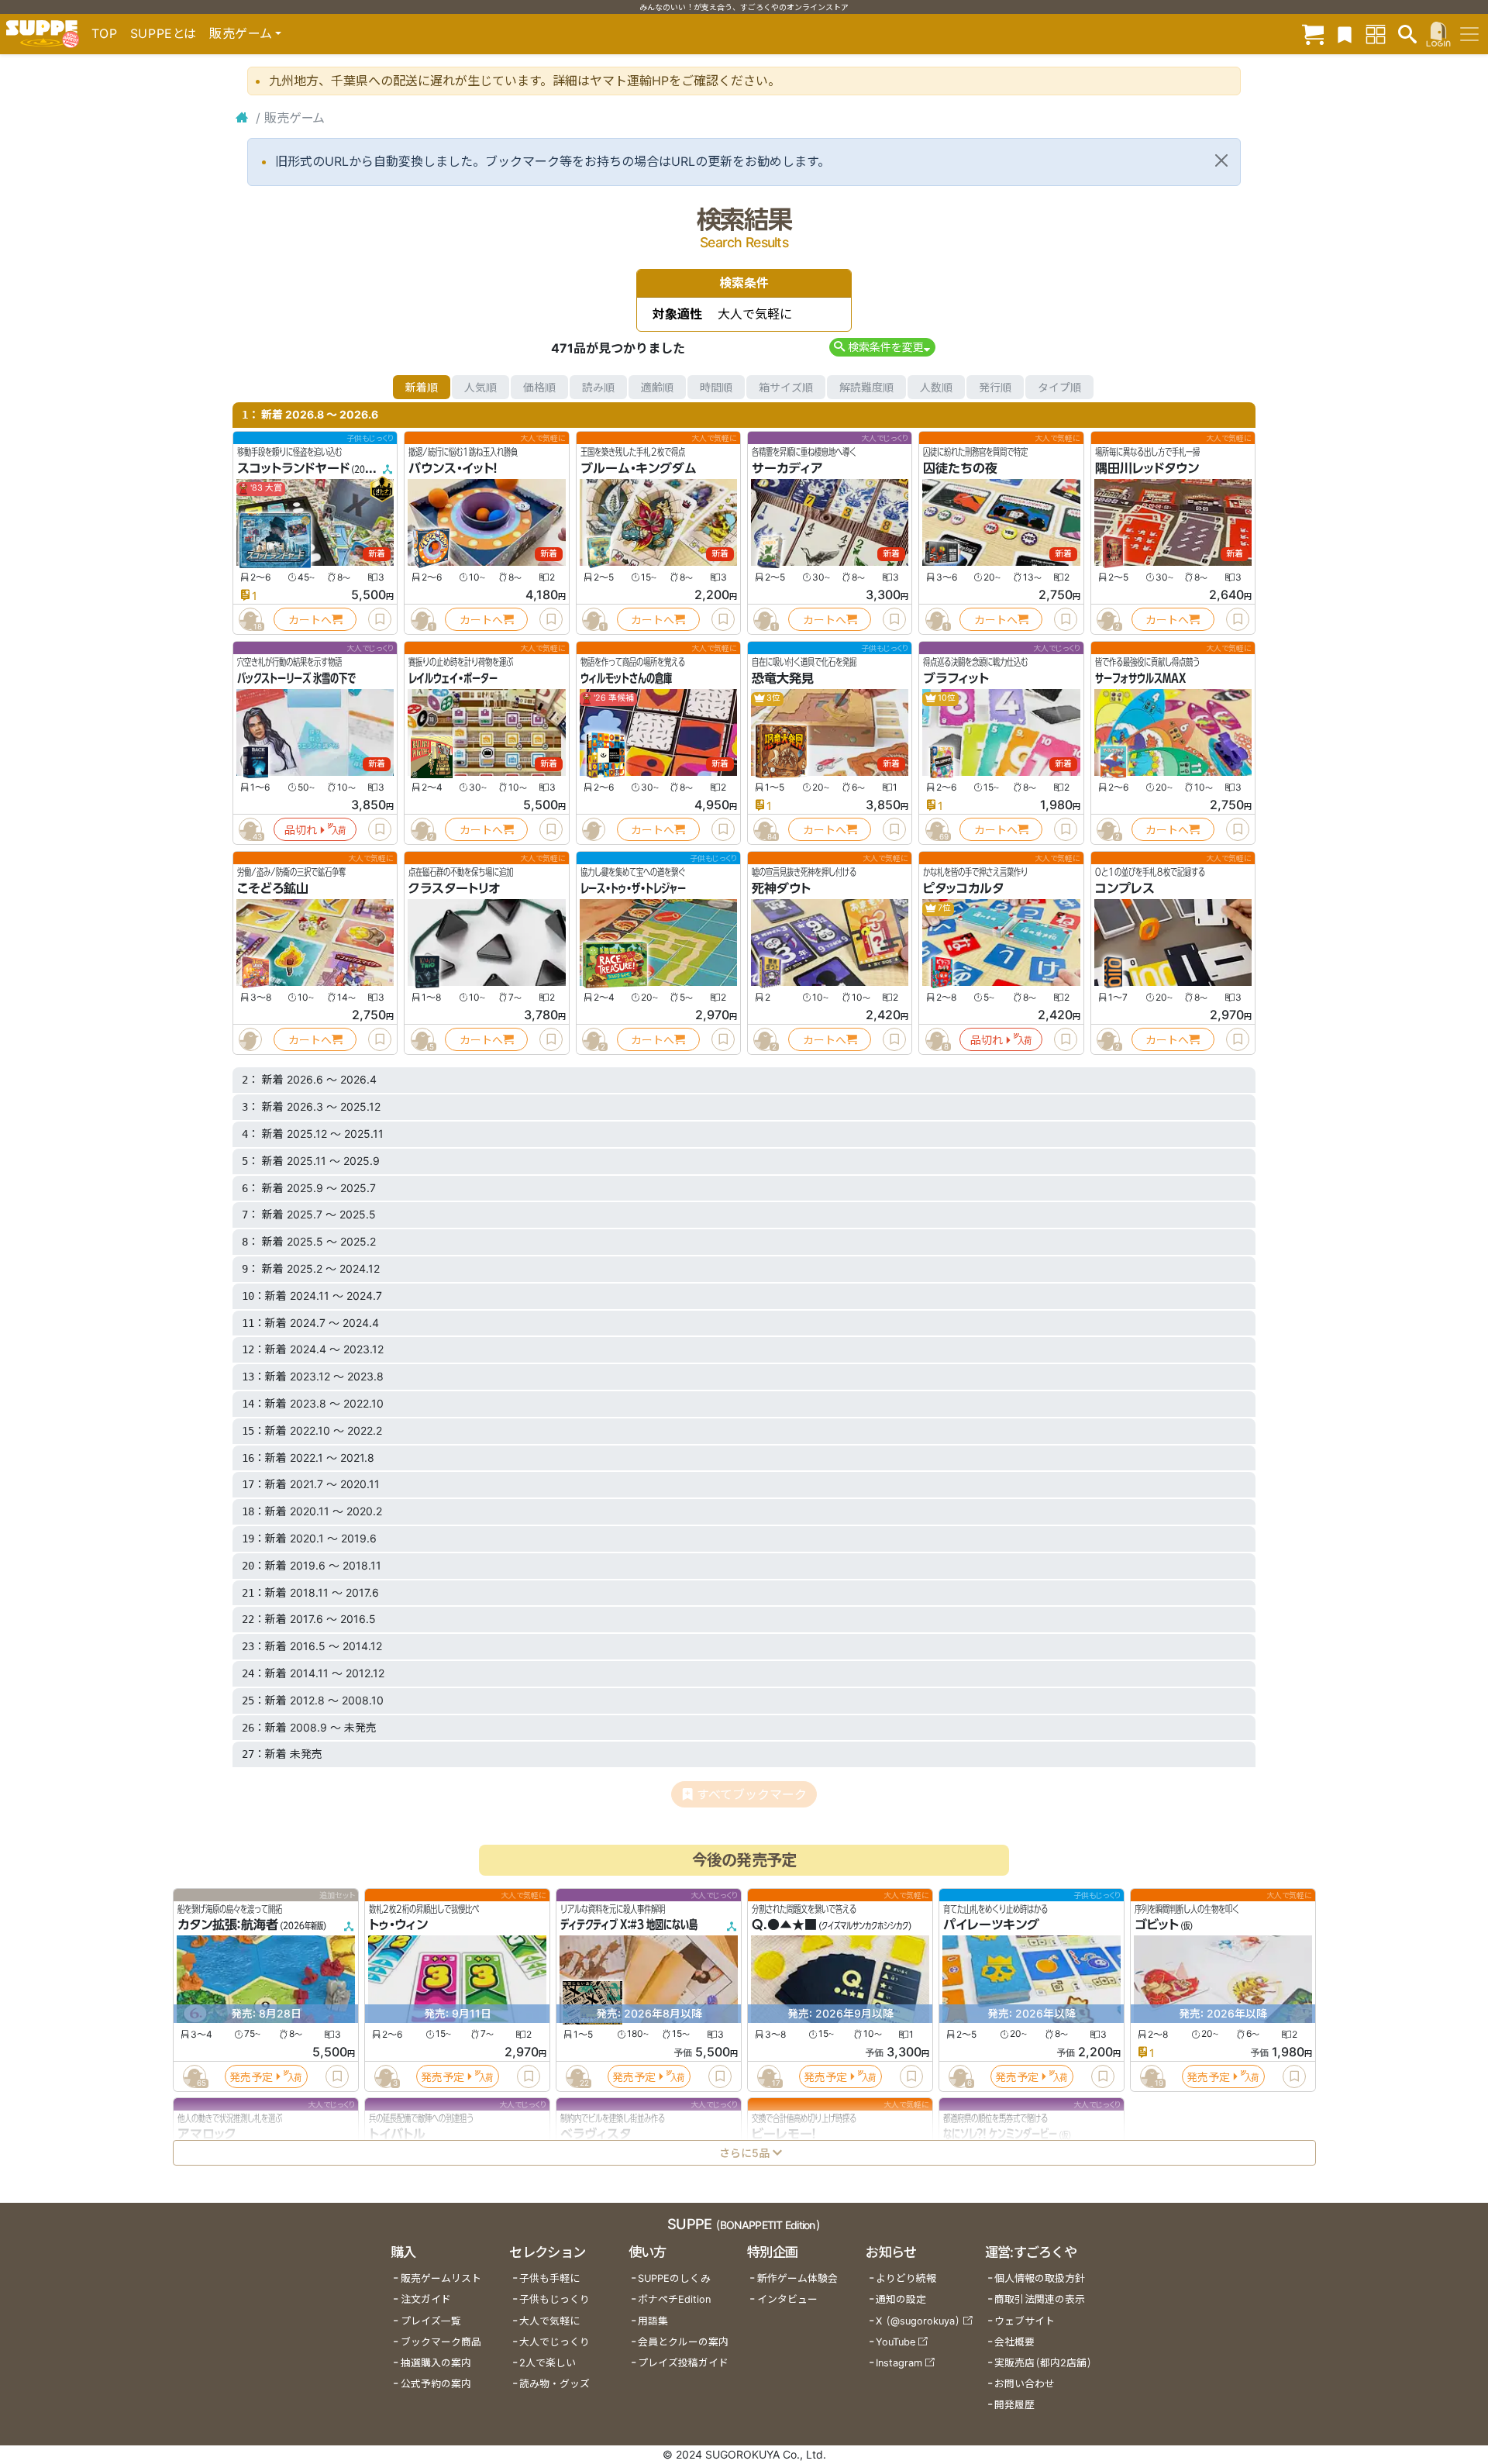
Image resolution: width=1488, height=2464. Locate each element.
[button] (882, 347)
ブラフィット (956, 678)
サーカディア (787, 468)
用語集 (653, 2321)
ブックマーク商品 (441, 2342)
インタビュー (787, 2299)
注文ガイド (426, 2299)
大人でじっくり (555, 2342)
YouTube (896, 2342)
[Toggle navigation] (1469, 34)
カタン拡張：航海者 (228, 1925)
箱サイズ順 (786, 387)
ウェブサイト (1025, 2321)
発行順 (995, 387)
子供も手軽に (549, 2278)
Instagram (899, 2363)
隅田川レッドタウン (1147, 468)
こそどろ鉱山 (273, 888)
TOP (105, 33)
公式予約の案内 (436, 2384)
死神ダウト (781, 888)
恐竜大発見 (783, 678)
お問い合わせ (1025, 2384)
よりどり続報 (906, 2278)
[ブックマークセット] (1345, 34)
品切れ (301, 830)
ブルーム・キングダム (639, 468)
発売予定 (251, 2077)
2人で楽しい (548, 2363)
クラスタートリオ (454, 888)
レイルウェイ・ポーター (453, 678)
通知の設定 (901, 2299)
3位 (773, 698)
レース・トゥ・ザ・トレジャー (633, 888)
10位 (946, 698)
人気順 (480, 387)
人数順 (936, 387)
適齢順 (657, 387)
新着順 (422, 387)
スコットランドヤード (293, 468)
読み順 (598, 387)
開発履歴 (1014, 2405)
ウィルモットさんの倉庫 (626, 678)
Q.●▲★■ (784, 1925)
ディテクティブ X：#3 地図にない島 (629, 1925)
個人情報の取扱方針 (1040, 2278)
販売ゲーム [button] (241, 33)
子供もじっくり (555, 2299)
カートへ (310, 620)
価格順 (539, 387)
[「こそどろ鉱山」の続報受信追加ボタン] (250, 1039)
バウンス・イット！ (453, 468)
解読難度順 (866, 387)
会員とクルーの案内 (683, 2342)
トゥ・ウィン (398, 1925)
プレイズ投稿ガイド (683, 2363)
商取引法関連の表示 (1040, 2299)
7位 (944, 908)
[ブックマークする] (380, 619)
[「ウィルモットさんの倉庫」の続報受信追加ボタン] (594, 829)
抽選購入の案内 (436, 2363)
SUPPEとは (164, 33)
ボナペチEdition (674, 2299)
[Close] (1221, 160)
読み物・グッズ (555, 2384)
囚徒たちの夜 (960, 468)
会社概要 (1014, 2342)
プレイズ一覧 (431, 2321)
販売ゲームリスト (441, 2278)
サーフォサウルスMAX (1140, 678)
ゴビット (1157, 1925)
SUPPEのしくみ (674, 2278)
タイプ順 (1059, 387)
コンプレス (1125, 888)
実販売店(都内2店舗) (1043, 2363)
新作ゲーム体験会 (797, 2278)
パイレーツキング (991, 1925)
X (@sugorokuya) (918, 2321)
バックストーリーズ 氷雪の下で (296, 678)
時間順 (716, 387)
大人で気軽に (549, 2321)
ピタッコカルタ (963, 888)
